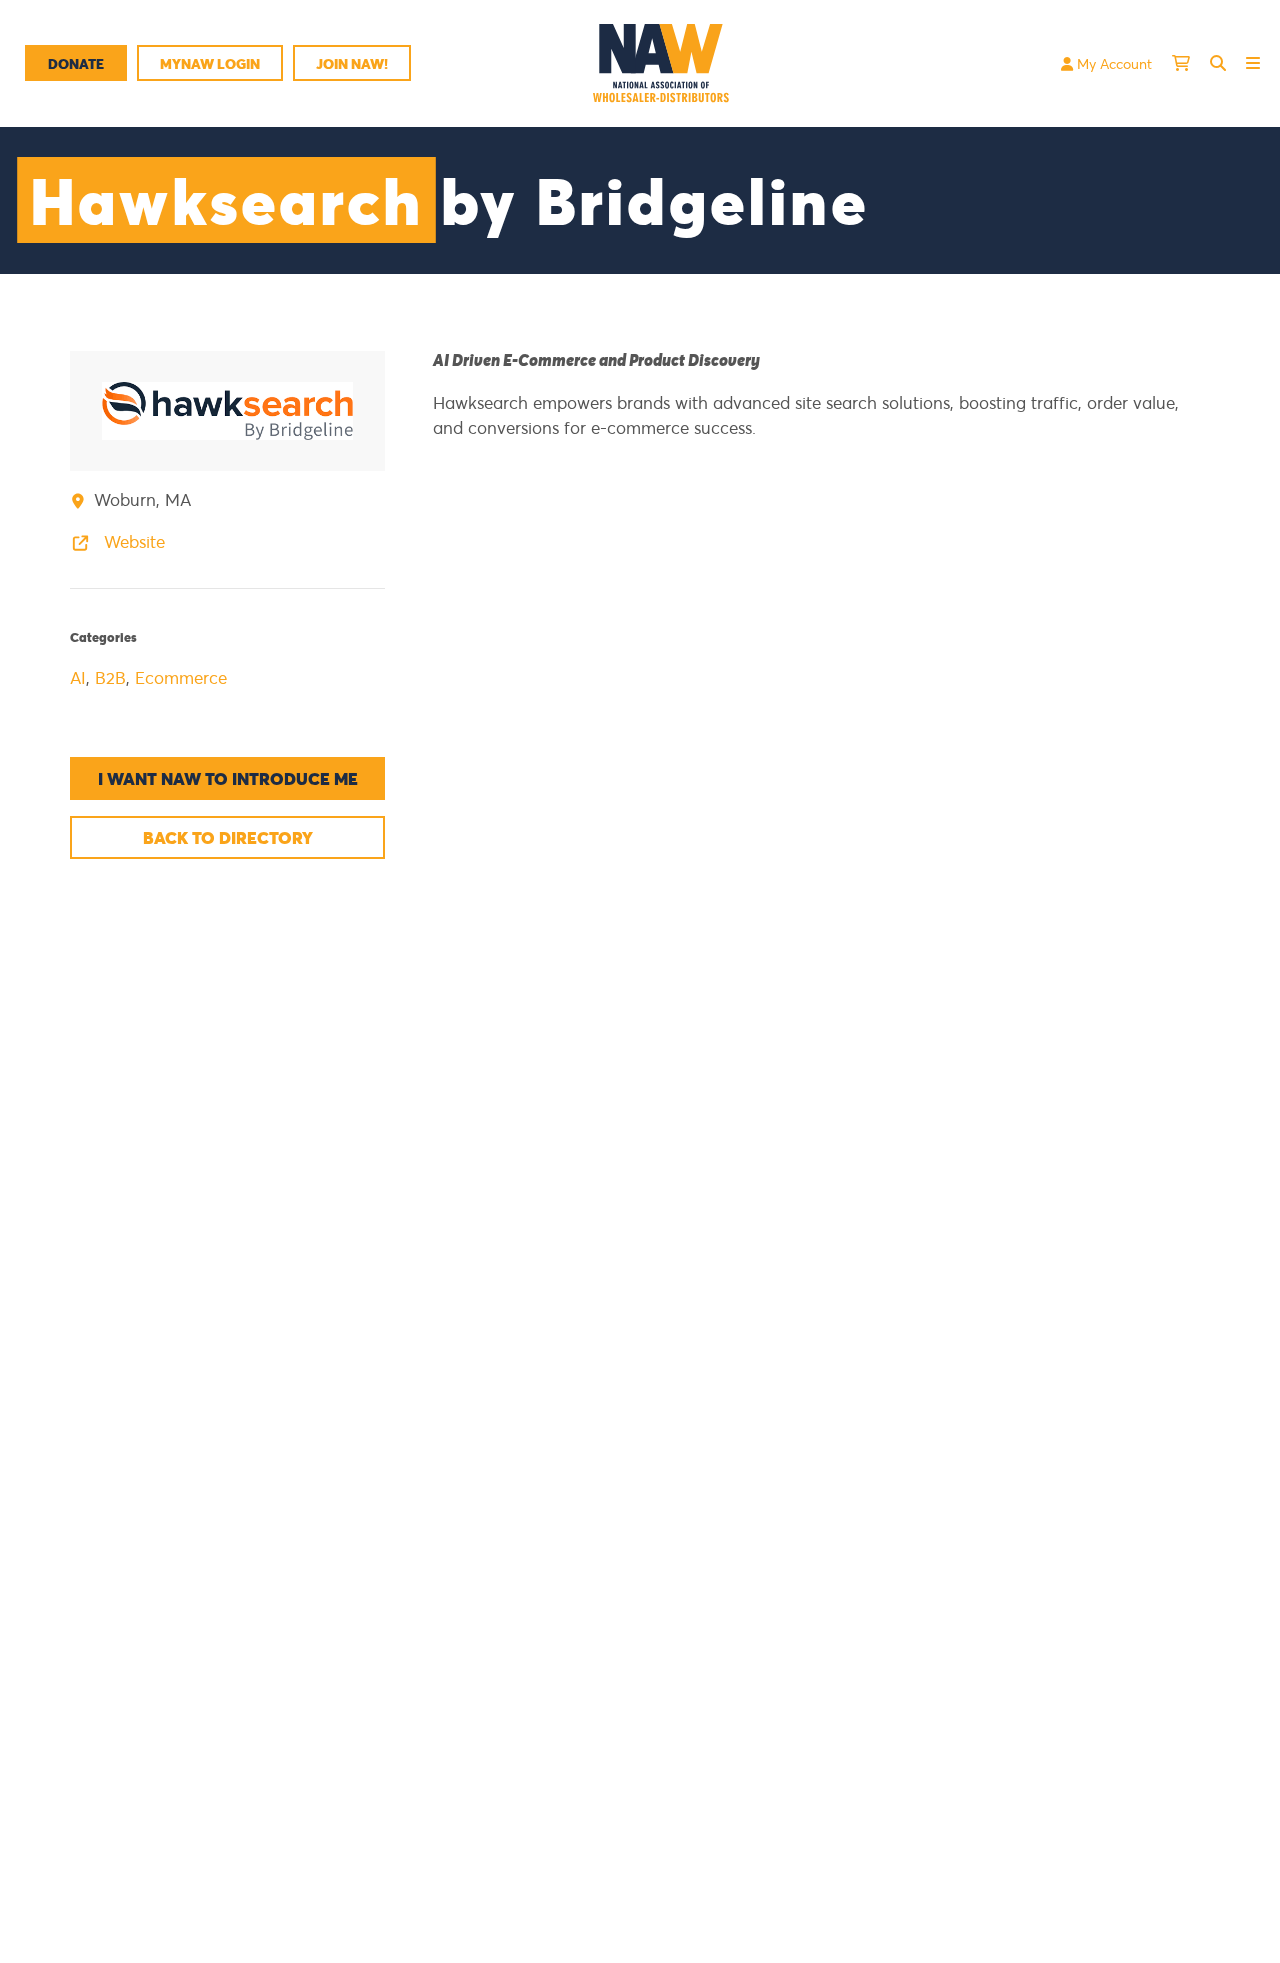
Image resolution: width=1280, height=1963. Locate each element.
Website (132, 541)
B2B (110, 677)
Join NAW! (352, 63)
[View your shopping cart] (1181, 63)
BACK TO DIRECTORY (228, 837)
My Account (1112, 63)
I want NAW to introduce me (228, 778)
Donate (76, 63)
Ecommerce (181, 677)
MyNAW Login (210, 63)
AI (78, 677)
